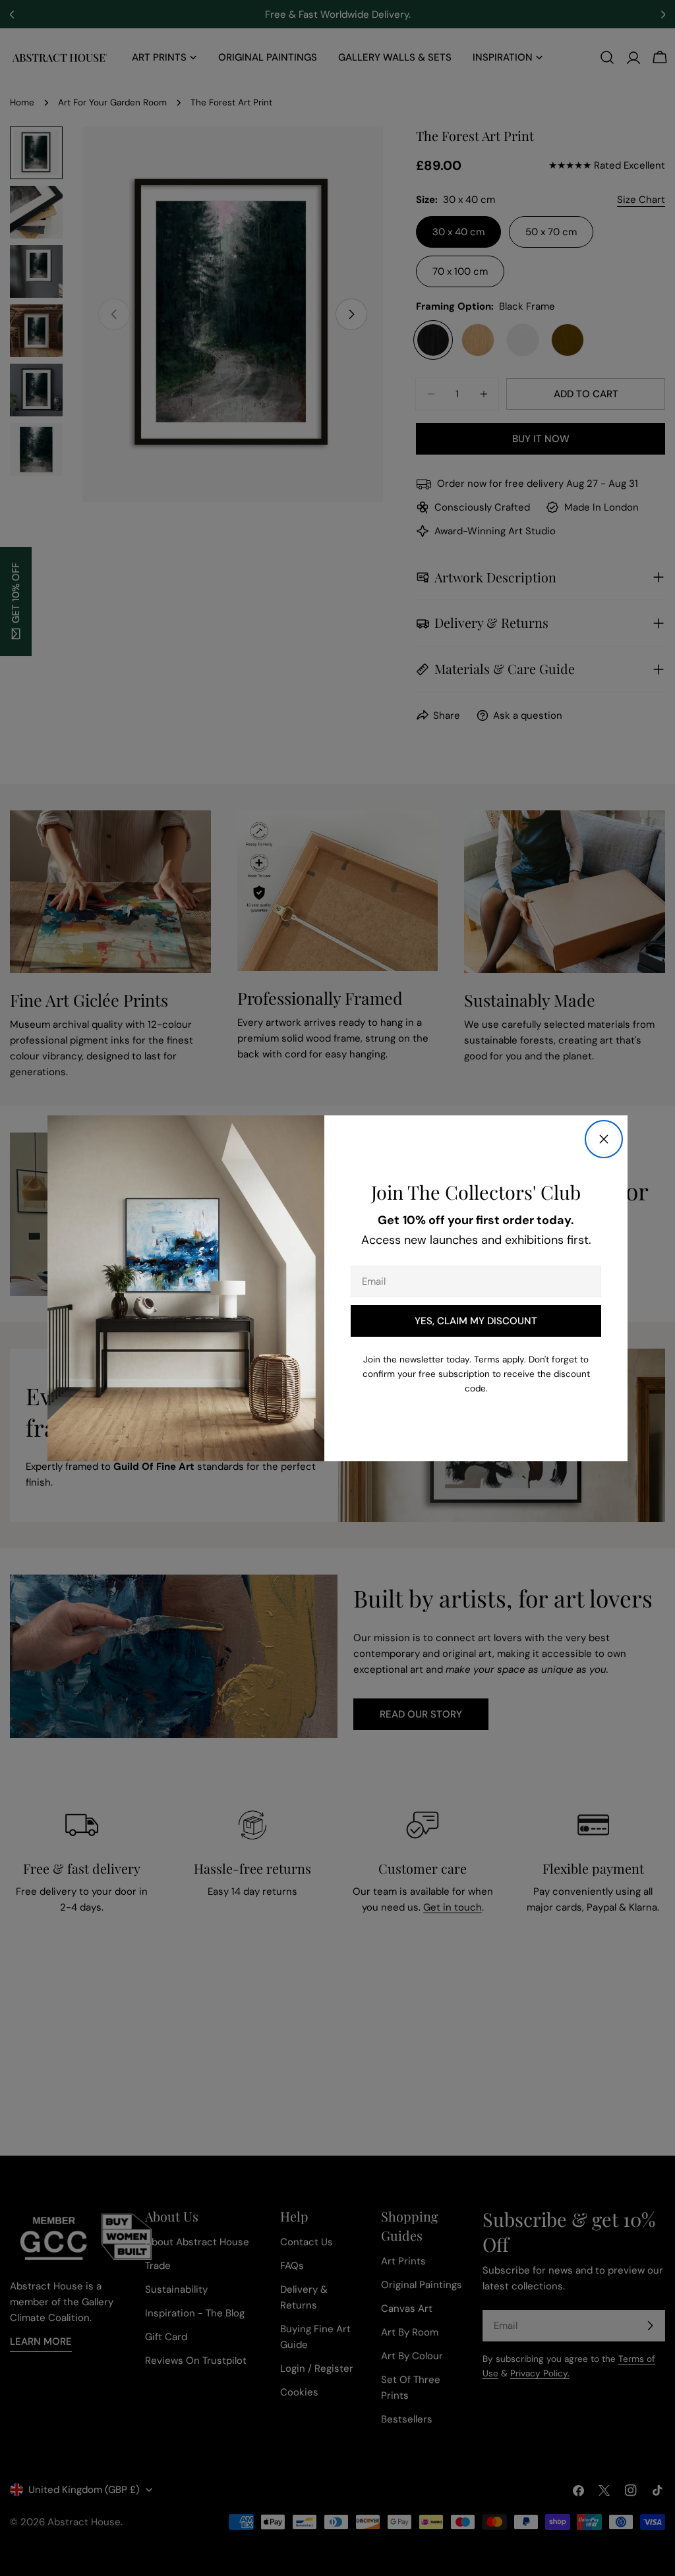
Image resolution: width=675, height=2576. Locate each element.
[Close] (604, 1139)
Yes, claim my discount (476, 1321)
